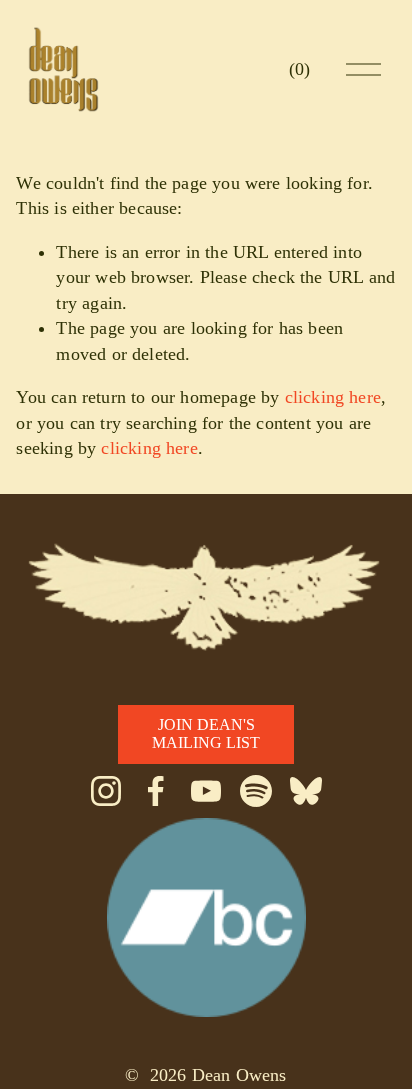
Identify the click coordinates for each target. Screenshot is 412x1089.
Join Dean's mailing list (206, 733)
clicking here (333, 397)
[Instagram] (106, 791)
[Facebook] (156, 791)
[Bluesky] (306, 791)
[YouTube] (206, 791)
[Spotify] (256, 791)
